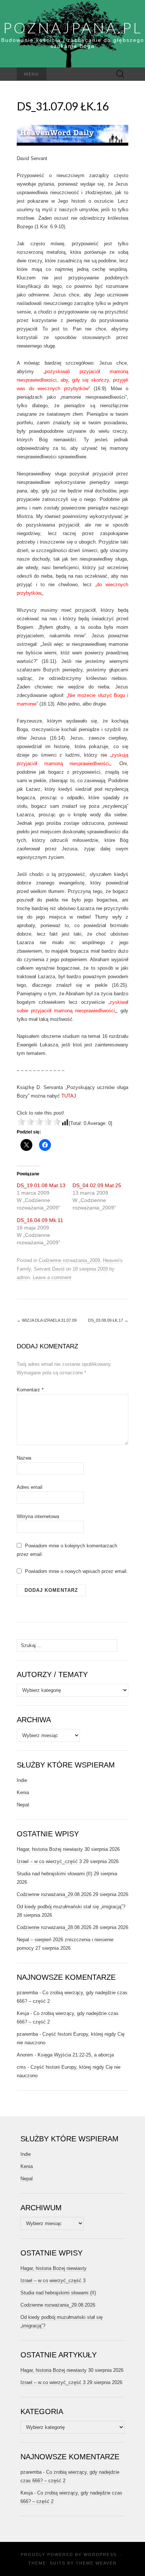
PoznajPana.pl (73, 28)
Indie (22, 1780)
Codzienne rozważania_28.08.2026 (54, 1927)
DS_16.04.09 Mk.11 (40, 1220)
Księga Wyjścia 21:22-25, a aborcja (76, 2055)
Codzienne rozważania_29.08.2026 (54, 1894)
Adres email (30, 1487)
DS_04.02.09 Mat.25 (97, 1185)
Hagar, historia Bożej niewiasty (50, 1849)
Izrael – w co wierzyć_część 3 (49, 1861)
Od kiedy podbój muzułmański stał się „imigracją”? (71, 1907)
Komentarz (30, 1390)
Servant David (49, 1269)
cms (21, 2067)
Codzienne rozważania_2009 (69, 1260)
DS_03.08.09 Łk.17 (108, 1320)
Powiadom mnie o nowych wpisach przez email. (76, 1571)
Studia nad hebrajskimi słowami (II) (54, 1874)
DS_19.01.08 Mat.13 (41, 1185)
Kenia (23, 1792)
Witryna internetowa (38, 1516)
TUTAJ (69, 1096)
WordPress (100, 2555)
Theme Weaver (96, 2563)
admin (23, 1277)
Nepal (23, 1805)
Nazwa (24, 1458)
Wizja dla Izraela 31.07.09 (47, 1320)
